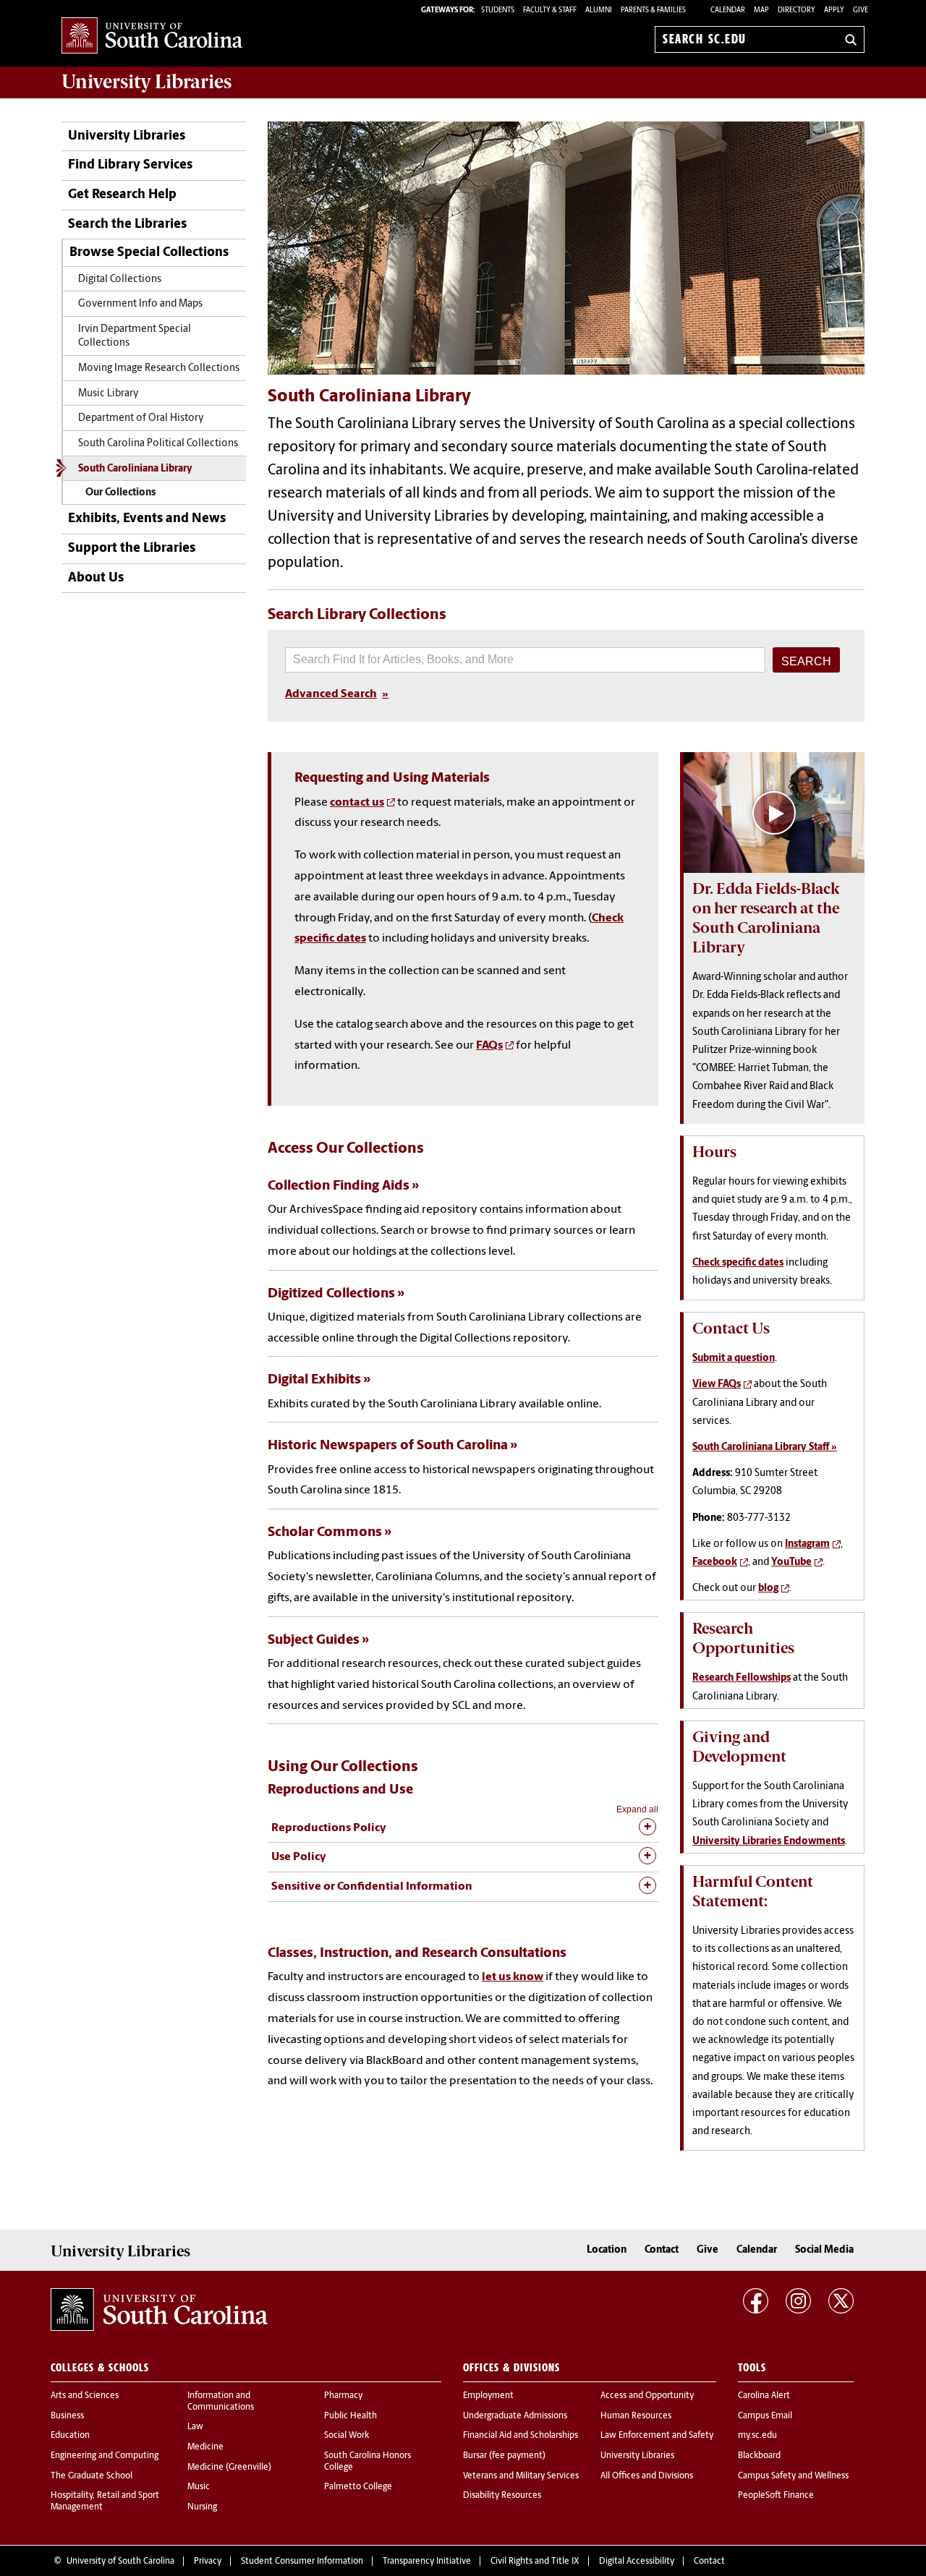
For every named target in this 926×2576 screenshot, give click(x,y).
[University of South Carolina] (159, 2310)
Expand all (637, 1809)
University (146, 82)
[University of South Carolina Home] (152, 37)
